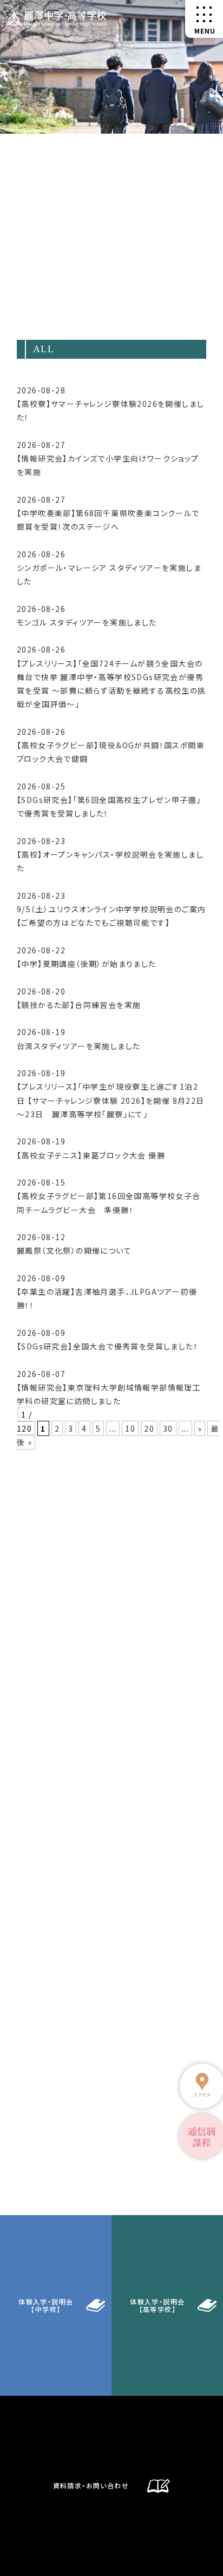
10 (130, 1428)
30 (168, 1428)
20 (149, 1428)
